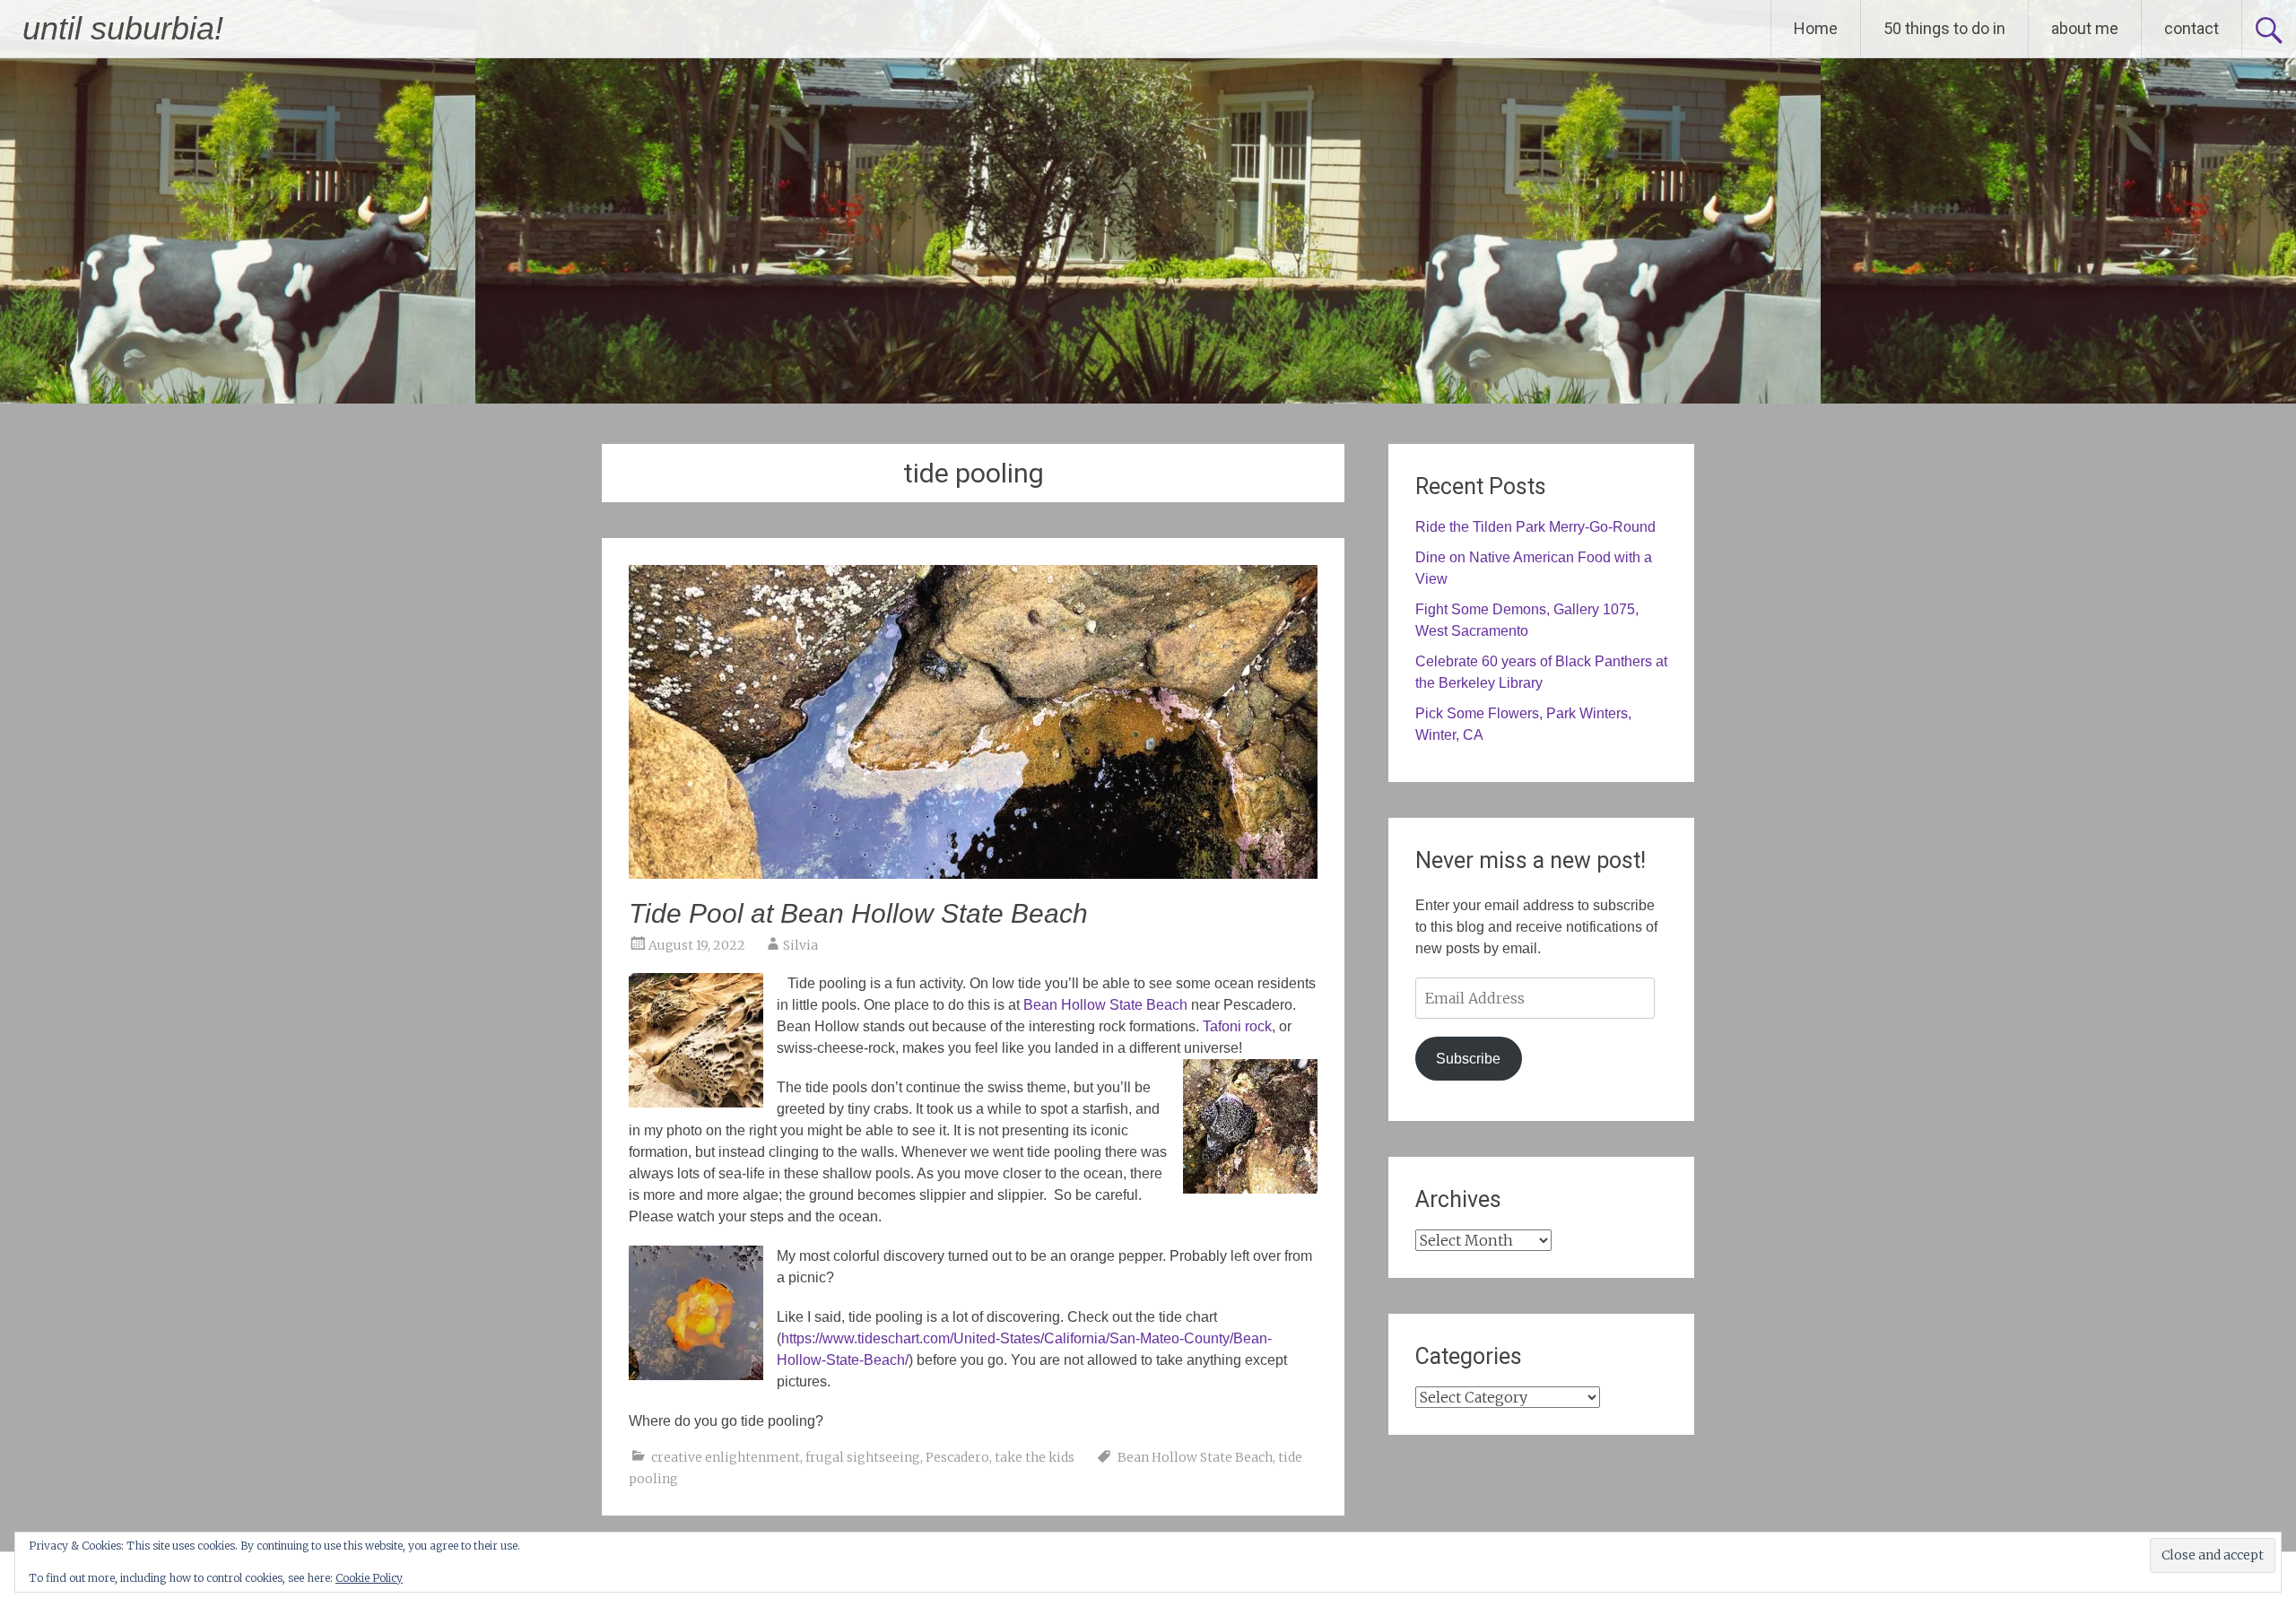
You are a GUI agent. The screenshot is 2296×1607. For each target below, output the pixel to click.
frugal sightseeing (863, 1457)
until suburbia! (123, 28)
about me (2085, 28)
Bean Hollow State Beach (1195, 1457)
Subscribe (1468, 1059)
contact (2192, 28)
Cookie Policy (369, 1578)
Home (1816, 28)
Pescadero (957, 1457)
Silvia (800, 945)
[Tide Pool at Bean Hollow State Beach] (973, 873)
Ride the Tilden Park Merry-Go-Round (1535, 527)
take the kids (1035, 1457)
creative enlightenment (726, 1457)
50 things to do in (1944, 28)
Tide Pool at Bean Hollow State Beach (858, 913)
